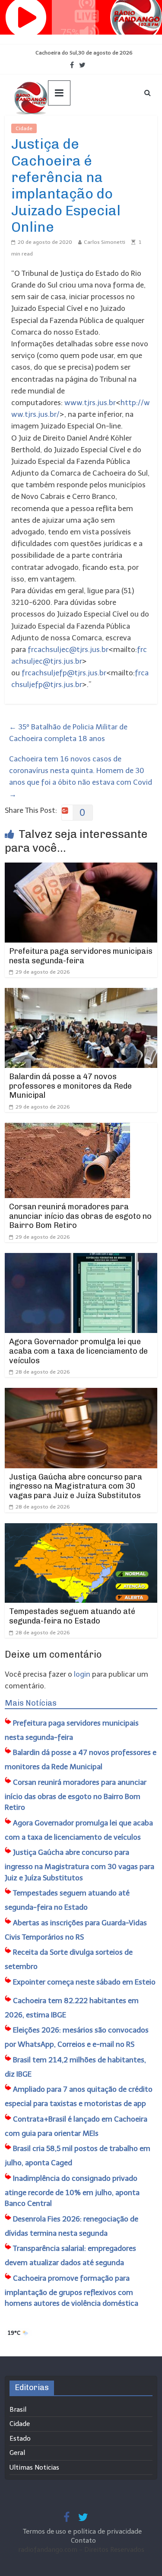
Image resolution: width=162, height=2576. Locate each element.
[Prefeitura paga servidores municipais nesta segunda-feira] (81, 868)
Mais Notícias (31, 1703)
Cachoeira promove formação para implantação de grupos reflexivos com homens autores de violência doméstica (71, 2291)
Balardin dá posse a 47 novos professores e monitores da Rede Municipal (70, 1086)
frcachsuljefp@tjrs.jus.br (64, 673)
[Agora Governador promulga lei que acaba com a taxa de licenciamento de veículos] (81, 1259)
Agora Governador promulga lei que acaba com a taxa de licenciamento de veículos (78, 1351)
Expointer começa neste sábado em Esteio (84, 1982)
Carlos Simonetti (105, 242)
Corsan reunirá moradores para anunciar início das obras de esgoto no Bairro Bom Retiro (80, 1216)
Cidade (24, 128)
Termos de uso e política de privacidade (83, 2531)
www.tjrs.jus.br (90, 403)
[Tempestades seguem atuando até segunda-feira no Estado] (81, 1529)
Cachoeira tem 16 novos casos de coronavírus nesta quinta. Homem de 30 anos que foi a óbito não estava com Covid (81, 777)
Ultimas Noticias (63, 128)
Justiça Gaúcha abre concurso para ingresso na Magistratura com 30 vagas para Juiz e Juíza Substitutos (76, 1486)
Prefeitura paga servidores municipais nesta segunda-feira (81, 956)
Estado (20, 2439)
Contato (83, 2541)
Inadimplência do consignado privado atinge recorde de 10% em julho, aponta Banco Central (72, 2191)
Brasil (18, 2410)
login (82, 1674)
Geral (17, 2453)
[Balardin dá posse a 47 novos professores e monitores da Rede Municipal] (81, 994)
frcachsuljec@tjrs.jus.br (68, 649)
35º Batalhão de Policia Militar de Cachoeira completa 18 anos (68, 733)
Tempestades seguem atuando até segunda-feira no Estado (72, 1616)
